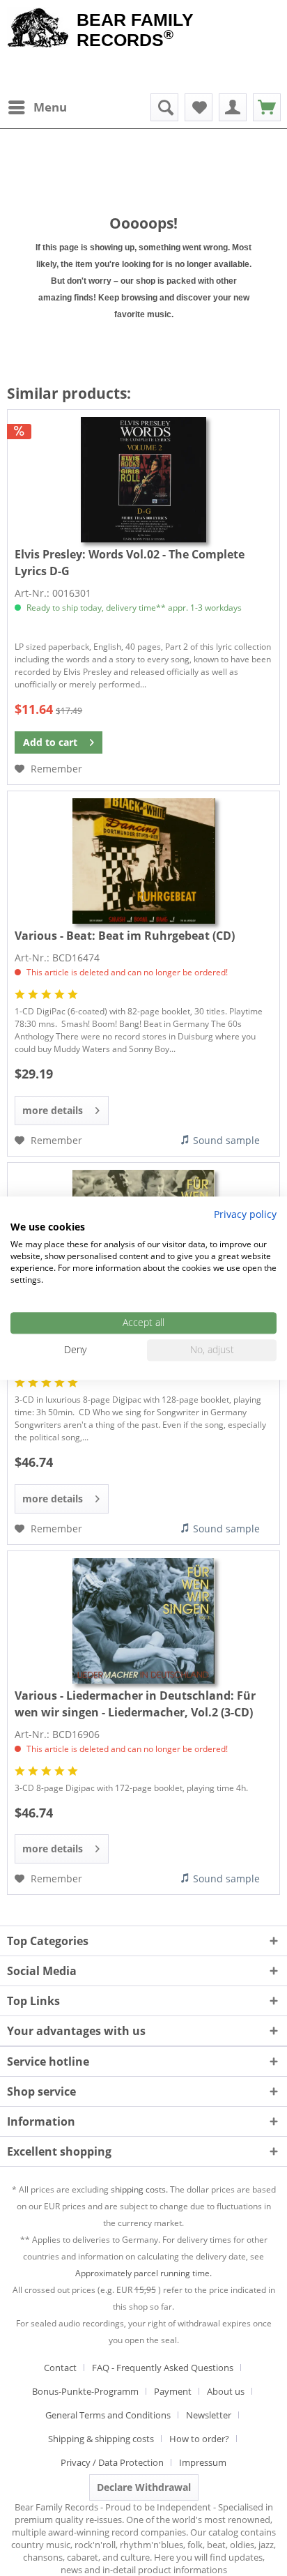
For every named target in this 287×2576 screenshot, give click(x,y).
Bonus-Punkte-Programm (85, 2391)
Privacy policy (245, 1214)
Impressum (203, 2462)
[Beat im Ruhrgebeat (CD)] (143, 861)
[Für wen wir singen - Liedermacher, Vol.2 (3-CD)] (143, 1621)
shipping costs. (139, 2189)
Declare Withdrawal (144, 2487)
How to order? (199, 2439)
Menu (50, 107)
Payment (173, 2391)
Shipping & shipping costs (101, 2439)
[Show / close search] (164, 107)
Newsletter (209, 2415)
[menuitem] (37, 107)
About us (226, 2391)
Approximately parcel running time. (143, 2273)
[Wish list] (199, 107)
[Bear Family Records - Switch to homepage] (38, 29)
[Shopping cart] (267, 107)
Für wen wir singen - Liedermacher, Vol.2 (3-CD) (135, 1704)
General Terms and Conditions (108, 2415)
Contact (60, 2368)
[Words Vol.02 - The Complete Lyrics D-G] (143, 480)
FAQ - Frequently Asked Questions (163, 2368)
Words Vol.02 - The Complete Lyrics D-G (130, 563)
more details (53, 1110)
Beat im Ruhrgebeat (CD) (125, 936)
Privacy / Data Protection (112, 2462)
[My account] (233, 107)
